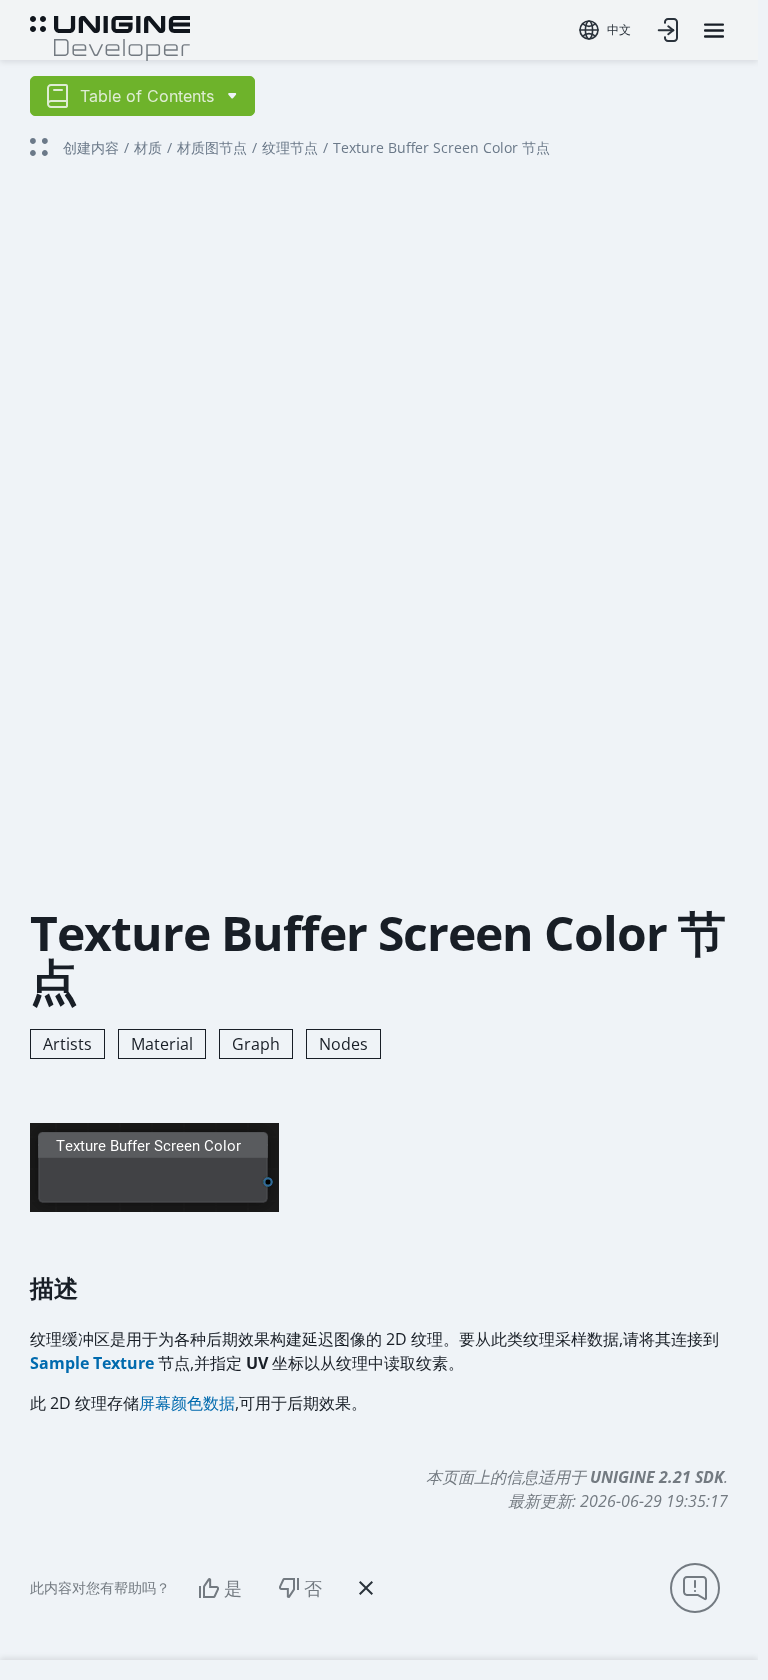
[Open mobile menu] (714, 30)
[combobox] (605, 30)
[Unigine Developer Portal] (110, 36)
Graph (256, 1044)
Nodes (343, 1044)
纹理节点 (290, 147)
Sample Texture (92, 1363)
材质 (148, 147)
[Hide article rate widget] (366, 1588)
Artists (67, 1044)
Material (162, 1044)
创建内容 (91, 147)
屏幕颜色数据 (187, 1403)
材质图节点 (212, 147)
